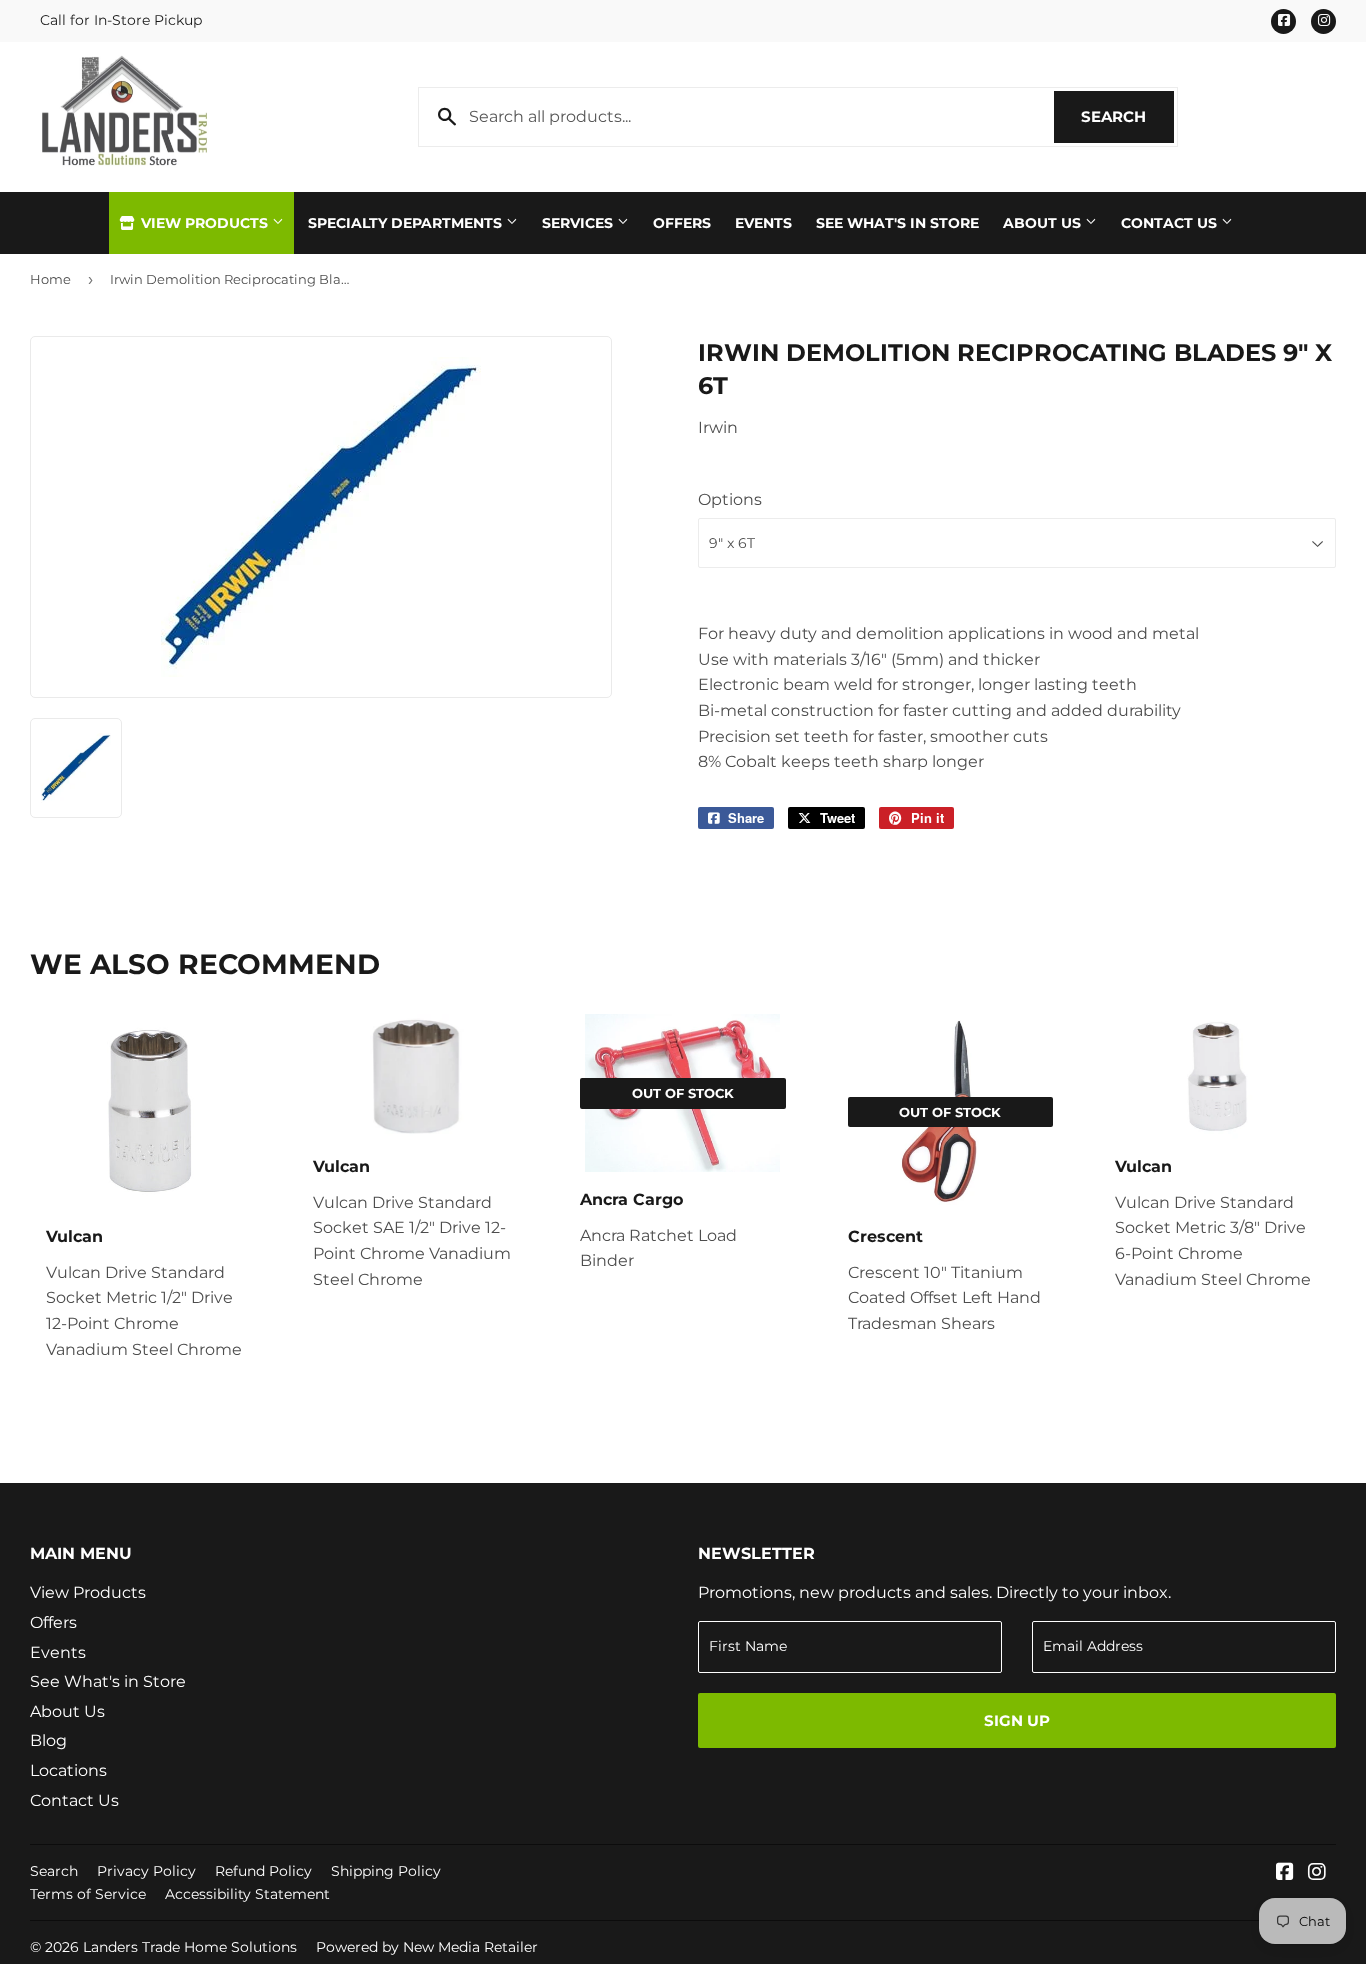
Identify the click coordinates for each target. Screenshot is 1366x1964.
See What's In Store (897, 223)
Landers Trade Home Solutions (190, 1947)
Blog (48, 1740)
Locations (68, 1770)
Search (1127, 116)
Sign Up (1017, 1720)
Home (50, 279)
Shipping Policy (386, 1871)
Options (730, 499)
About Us (1044, 223)
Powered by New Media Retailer (427, 1947)
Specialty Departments (407, 223)
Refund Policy (263, 1871)
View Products (204, 223)
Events (763, 223)
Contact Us (1171, 223)
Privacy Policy (146, 1871)
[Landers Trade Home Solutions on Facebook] (1285, 1873)
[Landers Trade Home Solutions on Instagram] (1317, 1873)
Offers (682, 223)
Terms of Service (88, 1894)
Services (579, 223)
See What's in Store (108, 1681)
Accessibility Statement (247, 1894)
